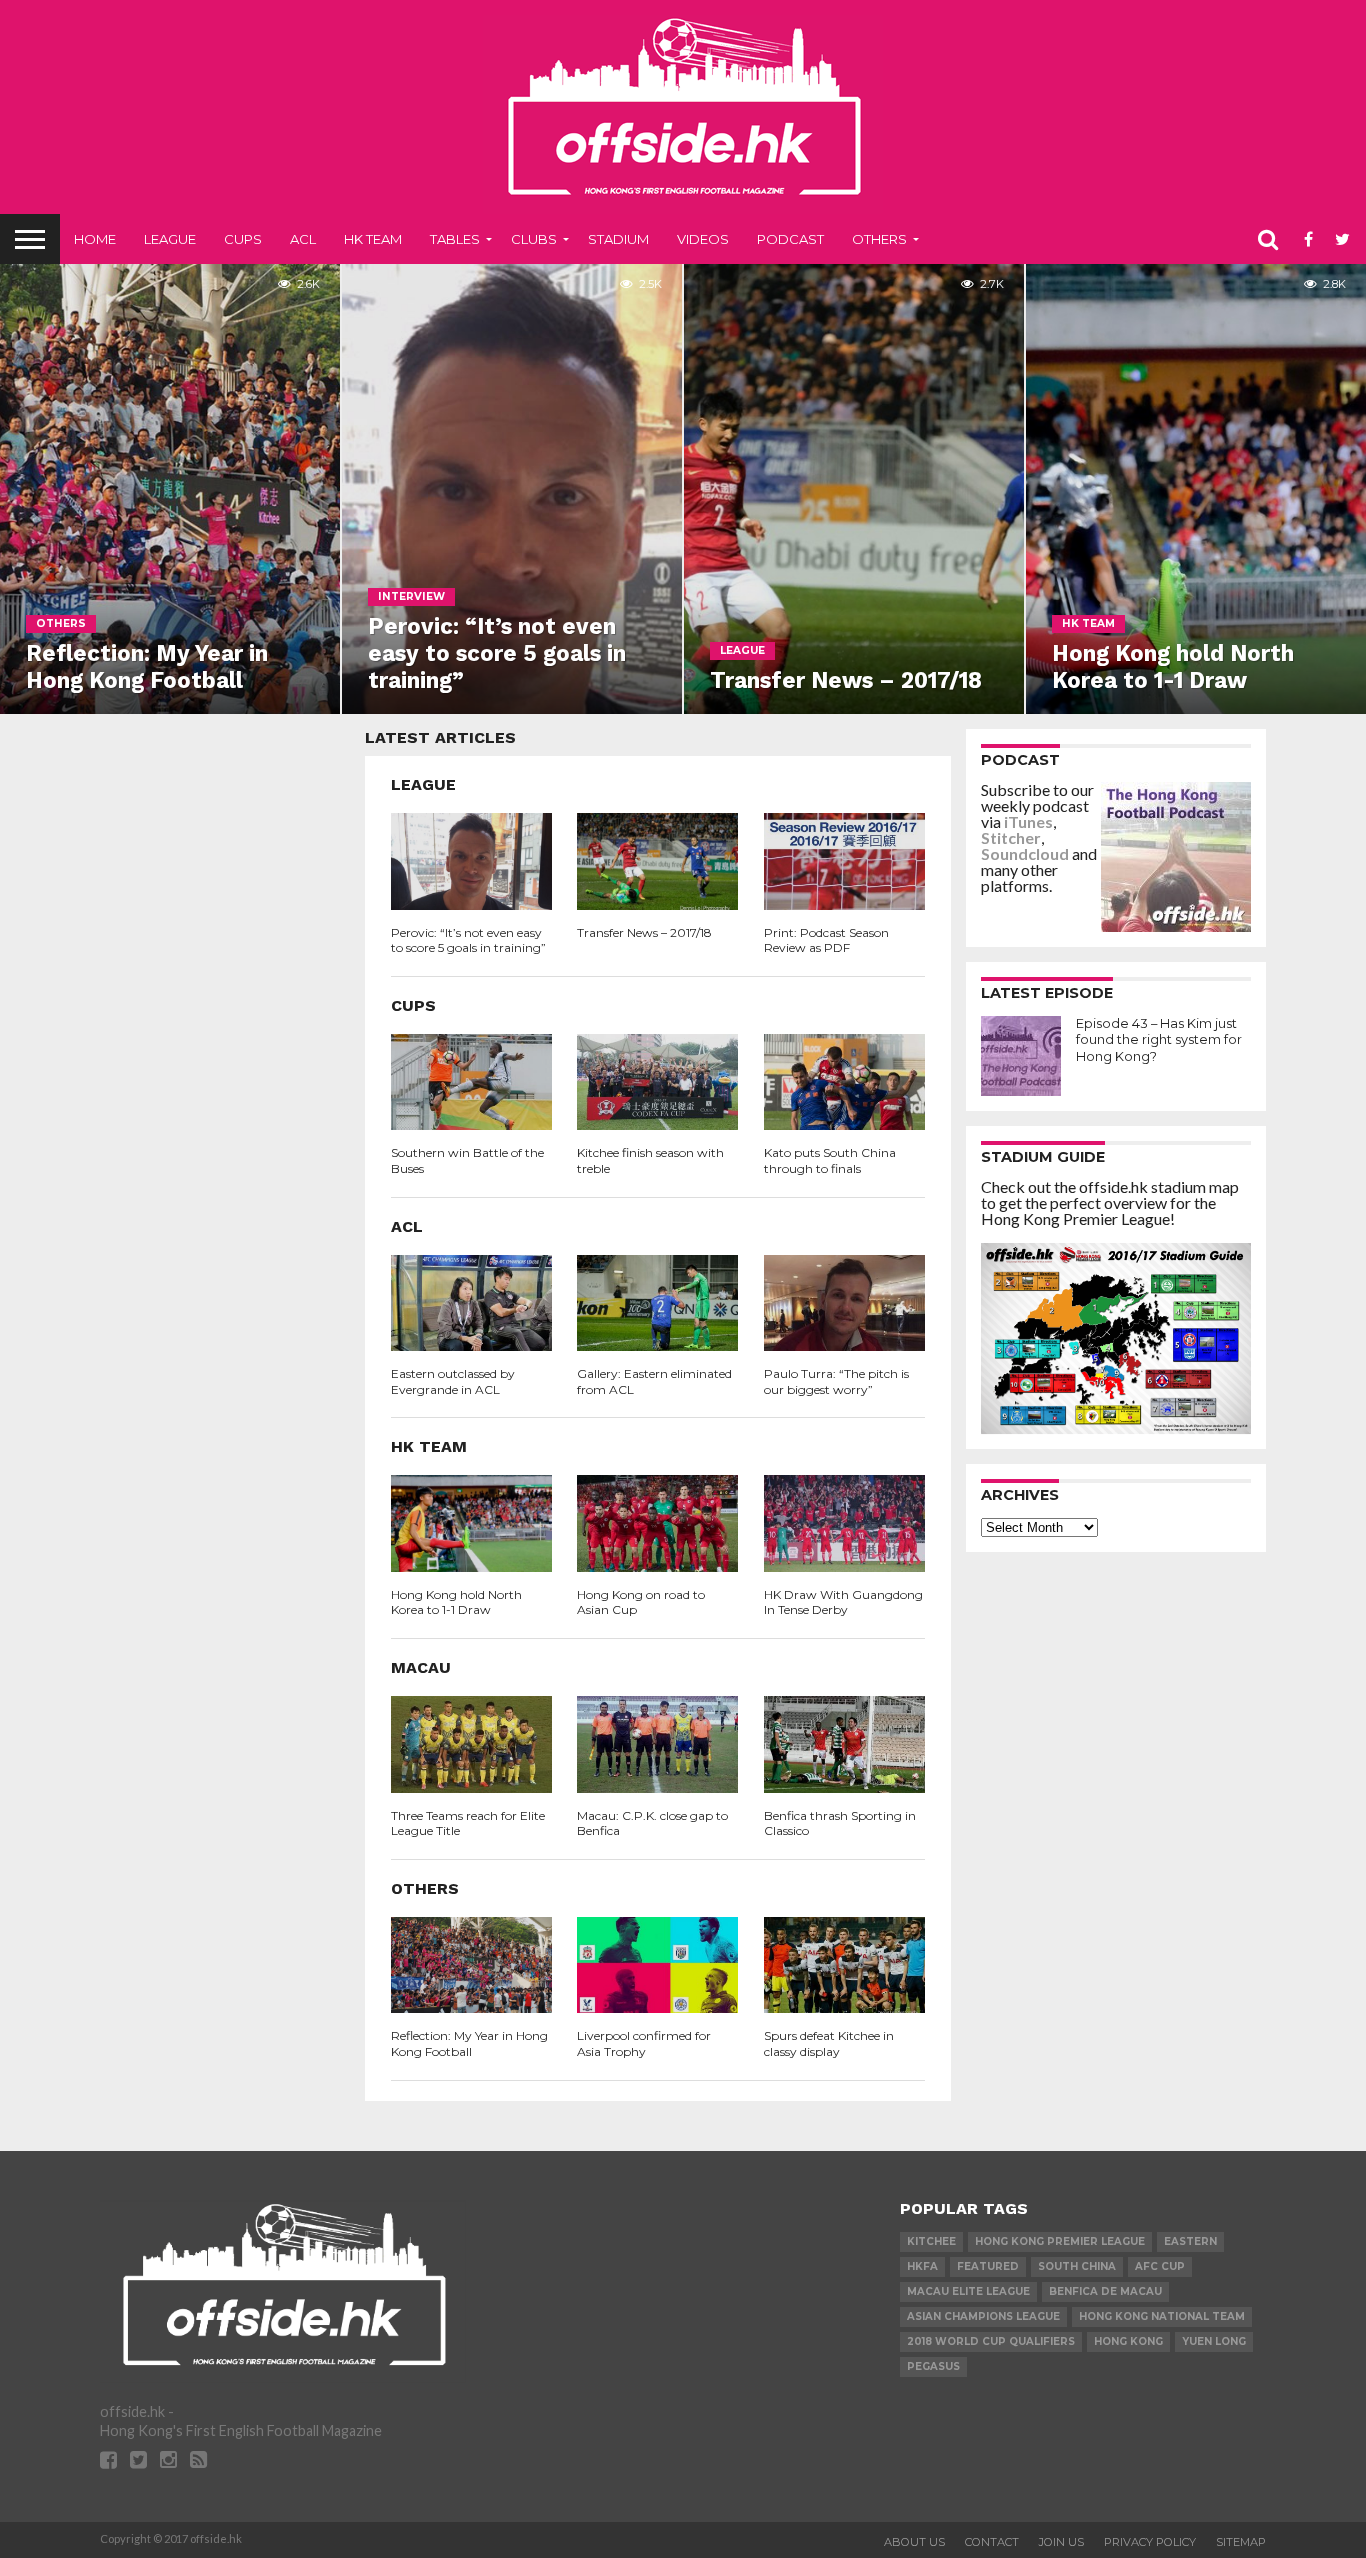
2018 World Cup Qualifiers (991, 2341)
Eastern (1190, 2241)
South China (1077, 2266)
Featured (988, 2266)
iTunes (1028, 821)
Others (879, 239)
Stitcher (1011, 837)
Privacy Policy (1150, 2542)
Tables (455, 239)
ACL (303, 239)
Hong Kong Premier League (1060, 2241)
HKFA (922, 2266)
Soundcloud (1025, 853)
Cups (243, 239)
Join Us (1061, 2542)
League (170, 239)
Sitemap (1241, 2542)
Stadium (618, 239)
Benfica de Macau (1105, 2291)
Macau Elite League (968, 2291)
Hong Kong (1128, 2341)
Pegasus (933, 2366)
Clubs (534, 239)
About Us (914, 2542)
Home (95, 239)
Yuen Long (1214, 2341)
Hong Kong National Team (1162, 2316)
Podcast (790, 239)
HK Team (373, 239)
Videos (703, 239)
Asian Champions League (983, 2316)
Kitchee (931, 2241)
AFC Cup (1160, 2266)
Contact (992, 2542)
